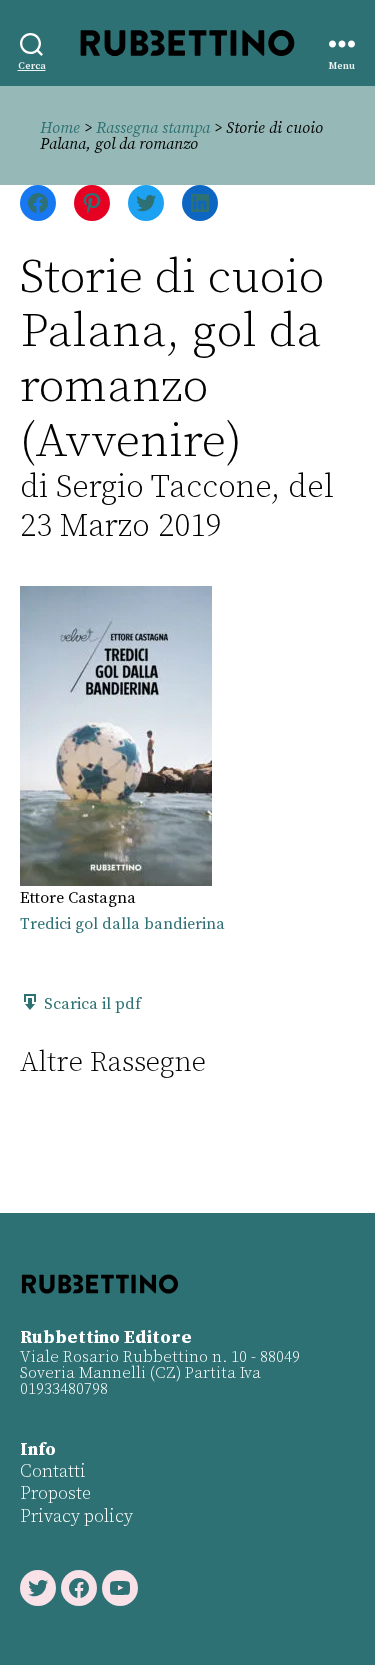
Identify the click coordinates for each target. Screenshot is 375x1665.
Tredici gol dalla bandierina (122, 924)
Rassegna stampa (153, 128)
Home (60, 128)
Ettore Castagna (78, 898)
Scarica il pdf (90, 1004)
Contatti (53, 1471)
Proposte (55, 1493)
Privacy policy (76, 1516)
